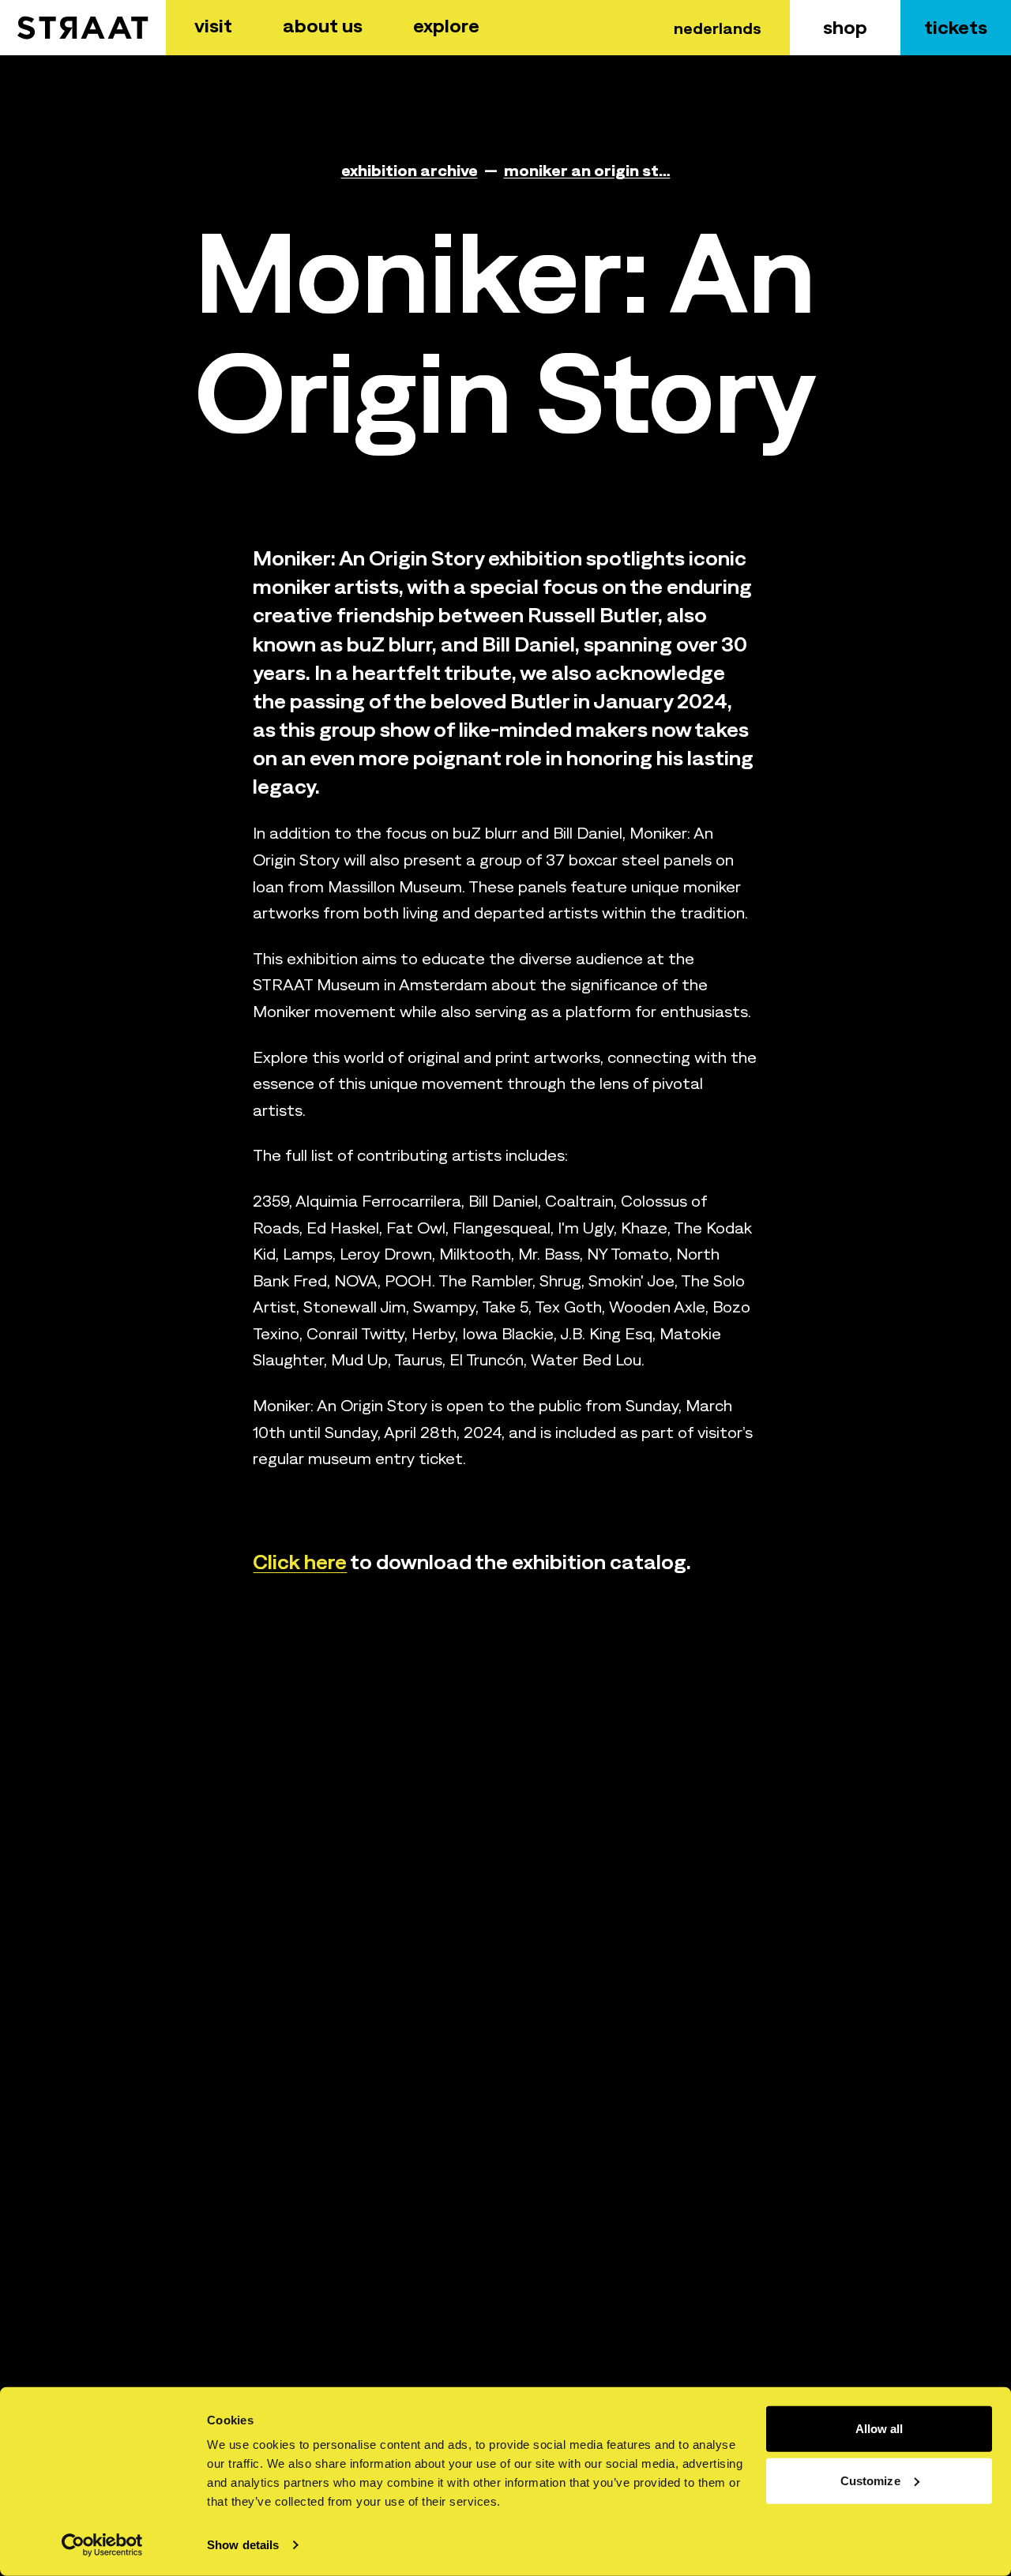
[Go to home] (83, 28)
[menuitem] (213, 28)
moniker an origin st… (587, 170)
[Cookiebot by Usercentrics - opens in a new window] (102, 2545)
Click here (300, 1562)
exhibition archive (410, 170)
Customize (870, 2480)
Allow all (879, 2429)
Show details (243, 2545)
